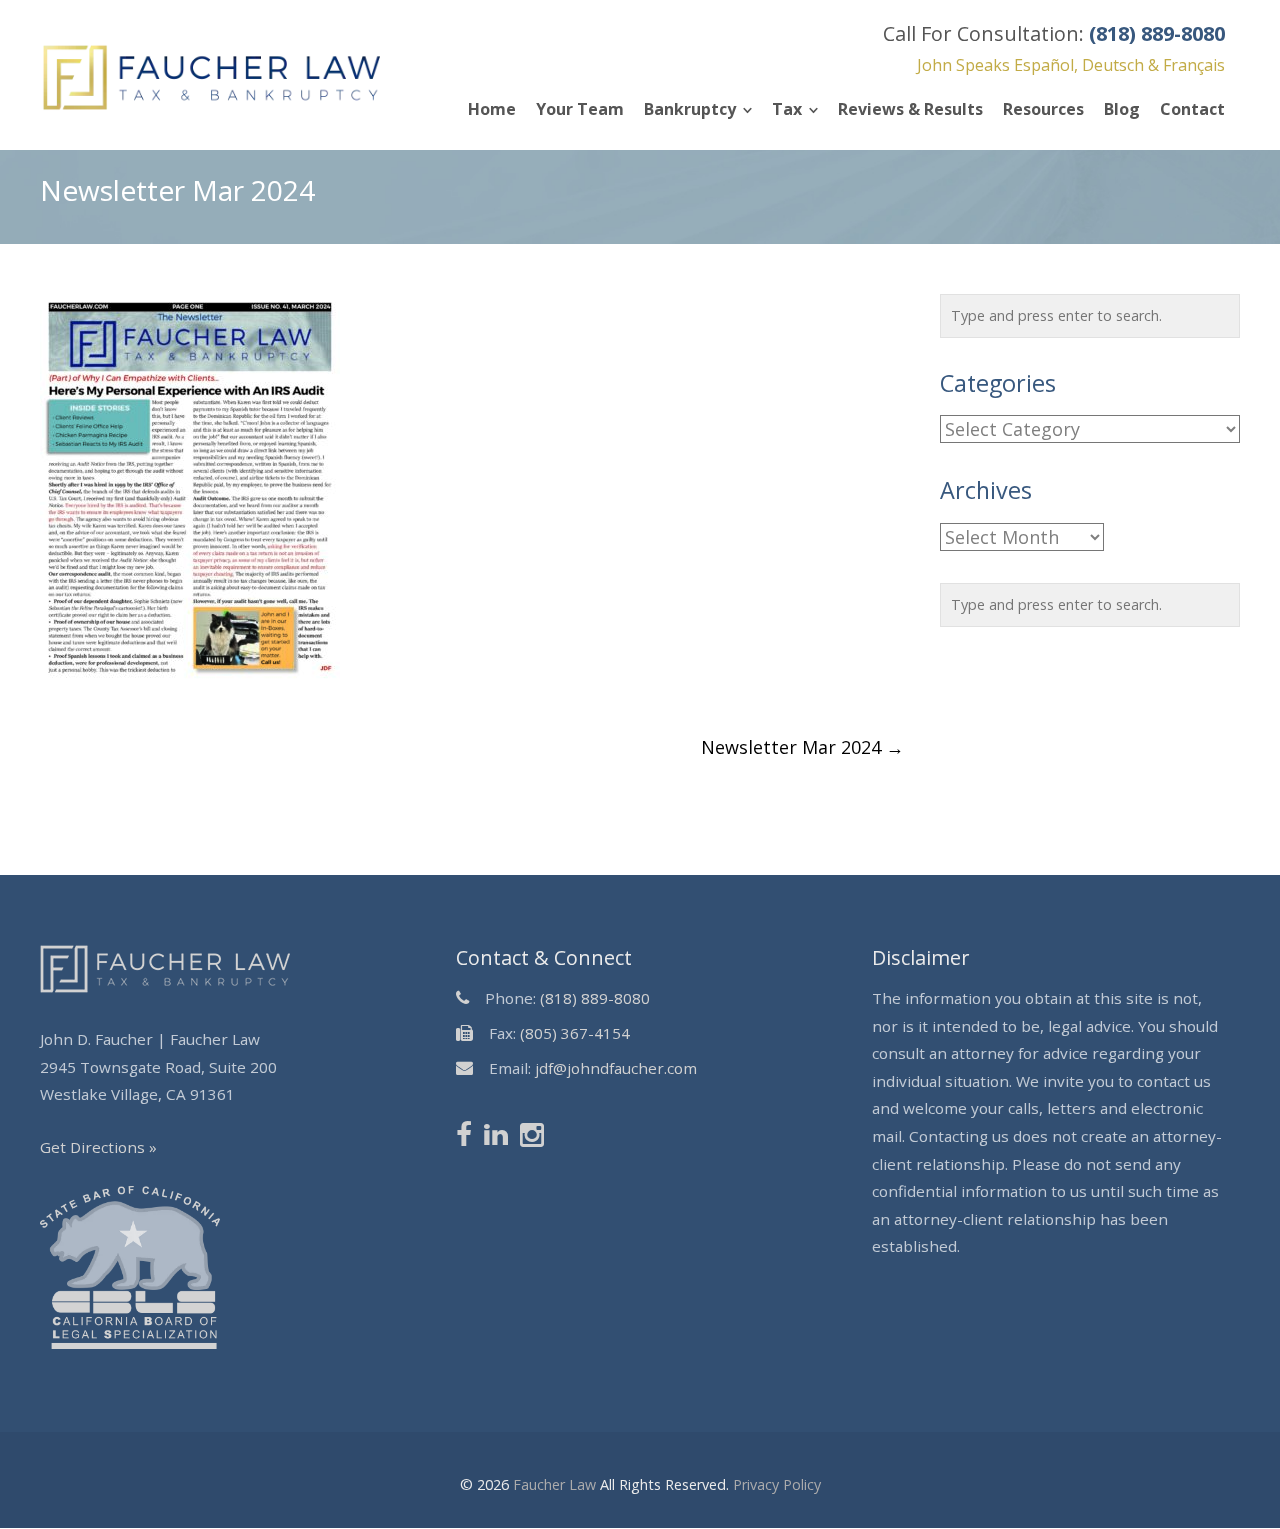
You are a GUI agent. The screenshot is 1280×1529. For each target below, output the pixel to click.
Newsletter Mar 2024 (802, 747)
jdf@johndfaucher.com (616, 1068)
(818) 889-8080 (595, 998)
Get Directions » (98, 1147)
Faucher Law (554, 1484)
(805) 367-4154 (575, 1033)
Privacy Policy (777, 1484)
